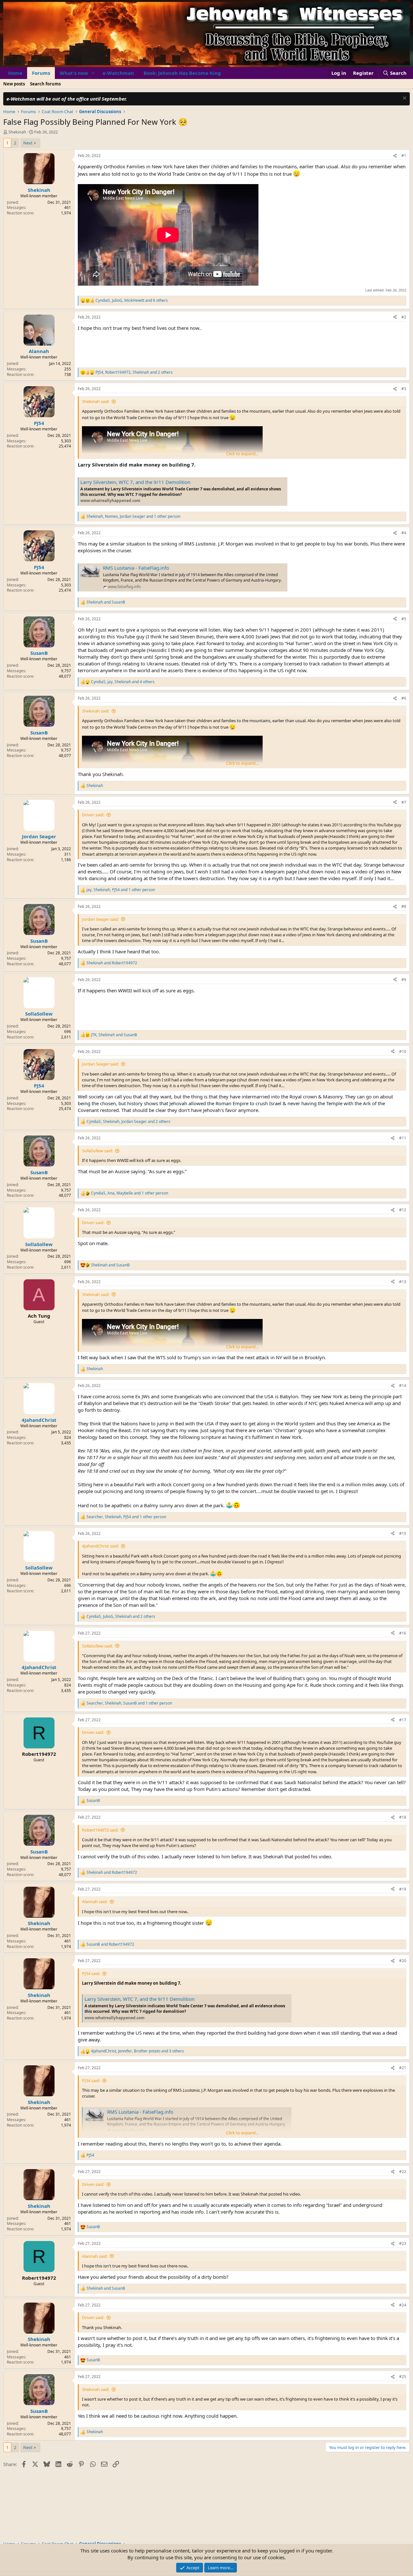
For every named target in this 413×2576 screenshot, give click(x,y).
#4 (404, 533)
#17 (403, 1720)
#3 (404, 389)
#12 (403, 1210)
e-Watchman (118, 73)
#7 (404, 802)
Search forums (45, 84)
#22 (403, 2172)
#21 (403, 2068)
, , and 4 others (123, 682)
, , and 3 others (137, 2051)
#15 (403, 1534)
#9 (404, 980)
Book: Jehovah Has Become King (182, 73)
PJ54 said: (91, 1973)
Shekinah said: (96, 401)
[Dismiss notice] (404, 99)
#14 (403, 1386)
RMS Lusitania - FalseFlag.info (136, 568)
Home (15, 73)
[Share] (395, 156)
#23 (403, 2243)
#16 (403, 1633)
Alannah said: (95, 1902)
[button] (93, 73)
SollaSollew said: (97, 1151)
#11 (403, 1138)
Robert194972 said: (100, 1830)
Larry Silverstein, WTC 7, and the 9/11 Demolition (135, 482)
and (106, 602)
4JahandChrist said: (100, 1546)
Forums (41, 73)
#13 (403, 1282)
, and (114, 1035)
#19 (403, 1889)
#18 (403, 1817)
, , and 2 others (134, 372)
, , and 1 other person (133, 516)
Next (28, 143)
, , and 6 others (132, 300)
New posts (14, 84)
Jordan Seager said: (100, 919)
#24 (403, 2305)
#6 (404, 698)
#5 (404, 619)
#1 (404, 156)
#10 (403, 1052)
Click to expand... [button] (242, 454)
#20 (403, 1961)
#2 (404, 317)
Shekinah (17, 132)
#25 (403, 2377)
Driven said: (93, 815)
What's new (74, 73)
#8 (404, 906)
